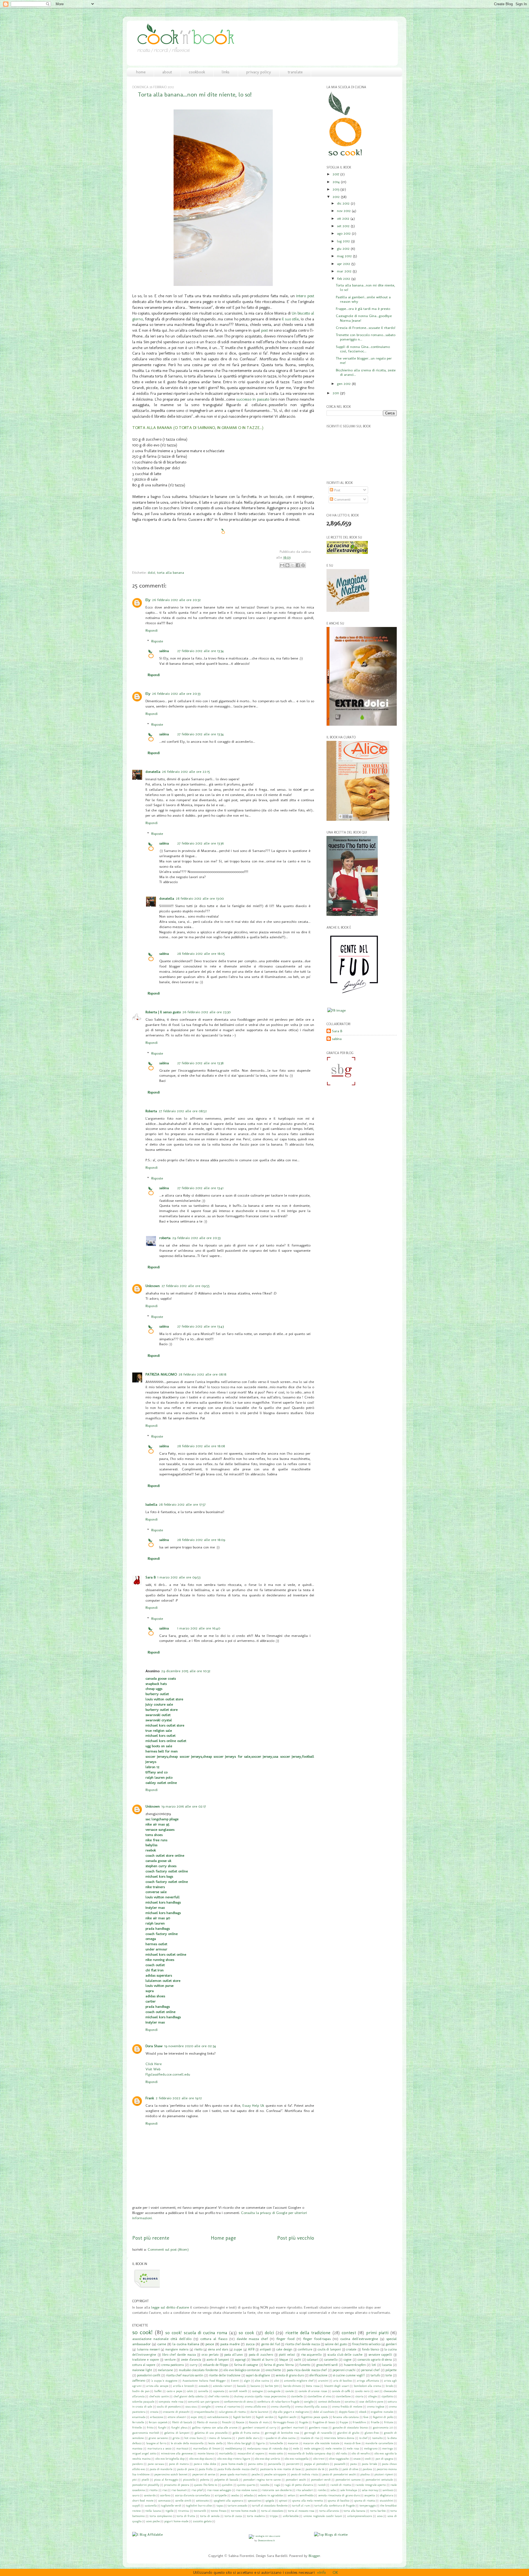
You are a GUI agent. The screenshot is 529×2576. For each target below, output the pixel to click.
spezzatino (254, 2501)
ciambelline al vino (319, 2396)
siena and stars (218, 2349)
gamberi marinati (293, 2428)
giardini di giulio (348, 2433)
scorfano (165, 2495)
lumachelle (276, 2443)
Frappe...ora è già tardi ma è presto (363, 309)
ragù (277, 2485)
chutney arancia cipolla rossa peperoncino (260, 2396)
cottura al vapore (144, 2365)
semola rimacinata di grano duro (339, 2495)
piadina (365, 2474)
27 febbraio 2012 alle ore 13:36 (200, 843)
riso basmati (179, 2490)
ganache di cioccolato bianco (350, 2428)
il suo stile (290, 319)
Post (337, 490)
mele (296, 2448)
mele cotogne (312, 2448)
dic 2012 (344, 203)
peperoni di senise (204, 2474)
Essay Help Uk (253, 2105)
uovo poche (153, 2521)
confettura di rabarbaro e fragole (278, 2402)
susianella (151, 2506)
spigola (270, 2501)
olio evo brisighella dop (170, 2459)
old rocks (341, 2453)
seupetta (370, 2495)
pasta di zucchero (261, 2355)
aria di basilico (343, 2381)
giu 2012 (344, 248)
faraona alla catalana (346, 2417)
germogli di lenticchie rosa (282, 2433)
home (141, 72)
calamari (313, 2360)
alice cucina (262, 2381)
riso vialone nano (246, 2490)
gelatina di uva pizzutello (211, 2433)
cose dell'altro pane (371, 2402)
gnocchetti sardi (327, 2365)
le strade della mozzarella (187, 2443)
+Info (321, 2572)
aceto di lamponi (218, 2360)
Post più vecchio (296, 2238)
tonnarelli (200, 2511)
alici (277, 2381)
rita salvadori (305, 2490)
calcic (190, 2391)
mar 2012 (345, 271)
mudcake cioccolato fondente (198, 2370)
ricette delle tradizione (225, 2375)
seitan (291, 2495)
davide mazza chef (252, 2339)
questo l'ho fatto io (206, 2485)
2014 (337, 182)
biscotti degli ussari (337, 2386)
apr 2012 (344, 264)
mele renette (334, 2448)
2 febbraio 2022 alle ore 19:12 (179, 2098)
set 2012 (344, 226)
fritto (150, 2428)
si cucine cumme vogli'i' (349, 2375)
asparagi (240, 2360)
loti (374, 2365)
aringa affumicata (368, 2381)
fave (366, 2417)
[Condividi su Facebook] (298, 565)
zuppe (238, 2349)
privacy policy (259, 72)
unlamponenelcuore (360, 2516)
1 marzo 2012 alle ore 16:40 (199, 1628)
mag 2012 (345, 256)
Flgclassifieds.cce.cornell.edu (168, 2074)
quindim (227, 2485)
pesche (256, 2474)
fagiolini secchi (287, 2417)
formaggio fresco (284, 2422)
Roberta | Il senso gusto (163, 1012)
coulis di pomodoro (169, 2407)
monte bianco (206, 2453)
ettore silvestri (177, 2417)
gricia (176, 2438)
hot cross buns (193, 2438)
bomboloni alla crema (367, 2386)
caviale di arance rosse (313, 2391)
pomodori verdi (321, 2480)
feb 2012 (344, 278)
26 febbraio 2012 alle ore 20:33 (176, 693)
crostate (351, 2349)
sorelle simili (183, 2501)
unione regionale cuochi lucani (323, 2516)
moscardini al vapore (251, 2453)
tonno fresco (218, 2511)
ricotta (153, 2490)
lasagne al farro (156, 2443)
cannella (203, 2391)
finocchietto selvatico (366, 2344)
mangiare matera (177, 2349)
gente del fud (271, 2344)
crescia (154, 2412)
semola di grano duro (290, 2375)
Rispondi (152, 630)
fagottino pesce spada (315, 2417)
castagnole (274, 2391)
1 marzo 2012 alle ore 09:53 (179, 1577)
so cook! (142, 2332)
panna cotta (255, 2464)
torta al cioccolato (272, 2511)
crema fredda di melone (347, 2407)
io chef (363, 2438)
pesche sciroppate (275, 2474)
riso (165, 2490)
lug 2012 (344, 241)
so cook (246, 2333)
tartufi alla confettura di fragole (335, 2506)
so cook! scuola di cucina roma (196, 2333)
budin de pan (141, 2391)
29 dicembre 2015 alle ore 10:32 (186, 1671)
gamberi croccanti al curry (259, 2428)
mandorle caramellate (379, 2443)
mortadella (226, 2453)
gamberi (391, 2344)
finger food (285, 2339)
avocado (203, 2386)
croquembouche (204, 2412)
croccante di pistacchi (176, 2412)
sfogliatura (386, 2495)
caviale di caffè (341, 2391)
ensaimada (139, 2417)
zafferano (139, 2381)
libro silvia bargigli (240, 2443)
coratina (350, 2402)
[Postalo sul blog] (287, 565)
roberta (165, 1238)
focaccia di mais (259, 2422)
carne (162, 2344)
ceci (377, 2391)
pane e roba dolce (205, 2464)
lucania (387, 2365)
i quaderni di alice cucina (280, 2438)
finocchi (227, 2422)
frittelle (137, 2428)
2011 (336, 393)
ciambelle (297, 2396)
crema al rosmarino (228, 2407)
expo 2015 (197, 2417)
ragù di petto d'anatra (299, 2485)
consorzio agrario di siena (375, 2360)
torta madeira (256, 2516)
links (226, 72)
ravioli (322, 2485)
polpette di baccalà (226, 2480)
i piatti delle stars (248, 2438)
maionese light (142, 2370)
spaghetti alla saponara (228, 2501)
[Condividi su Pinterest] (303, 565)
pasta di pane (186, 2469)
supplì (136, 2506)
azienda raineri (223, 2386)
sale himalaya (349, 2490)
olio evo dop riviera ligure (234, 2459)
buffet (158, 2391)
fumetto (305, 2365)
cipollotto (387, 2396)
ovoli (368, 2459)
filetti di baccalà (182, 2422)
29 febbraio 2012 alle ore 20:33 (196, 1238)
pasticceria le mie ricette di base (280, 2469)
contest (349, 2333)
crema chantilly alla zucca (311, 2407)
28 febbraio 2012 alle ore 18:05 (201, 953)
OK (335, 2572)
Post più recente (151, 2238)
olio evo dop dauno (201, 2459)
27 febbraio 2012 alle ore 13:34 (200, 651)
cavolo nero (362, 2391)
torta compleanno (161, 2516)
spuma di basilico (338, 2501)
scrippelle (221, 2495)
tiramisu (184, 2511)
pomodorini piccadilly (146, 2485)
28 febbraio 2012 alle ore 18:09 (201, 1540)
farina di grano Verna (279, 2365)
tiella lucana (153, 2511)
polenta (205, 2480)
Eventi (235, 2381)
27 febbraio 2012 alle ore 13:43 (200, 1326)
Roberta (151, 1111)
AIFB (251, 2349)
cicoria (359, 2396)
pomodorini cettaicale (379, 2480)
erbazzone (157, 2417)
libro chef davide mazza (179, 2355)
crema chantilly (280, 2407)
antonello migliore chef (299, 2381)
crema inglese (376, 2407)
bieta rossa (313, 2386)
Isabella (151, 1504)
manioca (137, 2448)
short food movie (143, 2501)
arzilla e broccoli (183, 2386)
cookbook (197, 72)
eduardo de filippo (216, 2365)
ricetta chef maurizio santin (185, 2375)
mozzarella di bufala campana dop (309, 2453)
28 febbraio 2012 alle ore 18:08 (201, 1446)
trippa (274, 2516)
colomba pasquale (143, 2402)
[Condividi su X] (293, 565)
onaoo (357, 2459)
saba (333, 2490)
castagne (257, 2391)
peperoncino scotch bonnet (171, 2474)
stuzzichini (386, 2501)
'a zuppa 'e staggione (164, 2381)
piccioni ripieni (384, 2474)
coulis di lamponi (329, 2349)
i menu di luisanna (219, 2438)
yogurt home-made (176, 2521)
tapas (220, 2506)
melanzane (165, 2370)
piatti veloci (287, 2355)
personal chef (370, 2370)
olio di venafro (361, 2453)
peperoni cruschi (344, 2370)
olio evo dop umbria (268, 2459)
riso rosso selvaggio (219, 2490)
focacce (240, 2422)
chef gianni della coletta (189, 2396)
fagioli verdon (265, 2417)
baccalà (241, 2386)
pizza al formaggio (166, 2480)
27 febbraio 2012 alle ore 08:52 (183, 1111)
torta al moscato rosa (301, 2511)
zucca (250, 2344)
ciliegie (373, 2396)
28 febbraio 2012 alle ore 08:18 (202, 1374)
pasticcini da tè (315, 2469)
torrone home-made (244, 2511)
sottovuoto (202, 2501)
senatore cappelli (380, 2355)
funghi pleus (179, 2428)
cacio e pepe (174, 2391)
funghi (162, 2428)
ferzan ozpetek (158, 2422)
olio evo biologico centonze (242, 2370)
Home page (223, 2238)
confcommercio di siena (238, 2402)
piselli (145, 2480)
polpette (391, 2370)
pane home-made (232, 2464)
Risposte (157, 641)
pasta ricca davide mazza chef (307, 2370)
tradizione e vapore (146, 2360)
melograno (371, 2448)
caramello (331, 2360)
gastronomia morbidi (146, 2433)
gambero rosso (318, 2428)
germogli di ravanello (318, 2433)
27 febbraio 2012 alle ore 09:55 (186, 1286)
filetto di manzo (207, 2422)
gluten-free (372, 2433)
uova (380, 2516)
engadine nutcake (382, 2412)
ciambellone (343, 2396)
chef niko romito (219, 2396)
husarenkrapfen (355, 2365)
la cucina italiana (186, 2344)
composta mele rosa (171, 2402)
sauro (136, 2495)
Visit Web (153, 2069)
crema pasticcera (173, 2365)
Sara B (151, 1577)
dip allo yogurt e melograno (291, 2412)
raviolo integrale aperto (371, 2485)
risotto (198, 2349)
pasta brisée (369, 2464)
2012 (337, 197)
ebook (363, 2412)
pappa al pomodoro (317, 2464)
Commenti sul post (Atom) (168, 2249)
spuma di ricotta (365, 2501)
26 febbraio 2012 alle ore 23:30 (207, 1012)
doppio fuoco (347, 2412)
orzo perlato (210, 2355)
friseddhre (359, 2422)
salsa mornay (370, 2490)
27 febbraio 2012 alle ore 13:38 (200, 1063)
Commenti (342, 499)
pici (134, 2480)
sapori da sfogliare (258, 2375)
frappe (344, 2422)
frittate (389, 2422)
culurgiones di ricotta (232, 2412)
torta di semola (210, 2516)
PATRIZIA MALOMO (161, 1374)
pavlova (367, 2469)
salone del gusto (336, 2344)
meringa (388, 2448)
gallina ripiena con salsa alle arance (215, 2428)
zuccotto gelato (202, 2521)
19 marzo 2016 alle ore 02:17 (184, 1806)
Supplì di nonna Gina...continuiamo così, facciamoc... (363, 349)
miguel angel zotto (144, 2453)
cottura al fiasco (214, 2339)
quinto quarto (246, 2485)
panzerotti (293, 2464)
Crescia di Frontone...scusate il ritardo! (366, 328)
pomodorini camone (348, 2480)
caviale (290, 2391)
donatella (153, 771)
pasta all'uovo (234, 2355)
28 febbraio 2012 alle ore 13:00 (200, 898)
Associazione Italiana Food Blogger (204, 2381)
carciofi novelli (238, 2391)
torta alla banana (171, 572)
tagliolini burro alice (199, 2506)
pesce (210, 2344)
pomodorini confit (149, 2375)
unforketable (291, 2516)
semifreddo (307, 2495)
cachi (298, 2360)
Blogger (314, 2556)
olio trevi (319, 2459)
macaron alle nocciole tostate (321, 2443)
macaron (293, 2443)
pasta (353, 2464)
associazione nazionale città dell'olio (162, 2339)
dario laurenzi (259, 2412)
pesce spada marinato (233, 2474)
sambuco (388, 2490)
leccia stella (215, 2443)
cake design (284, 2349)
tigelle (170, 2511)
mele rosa (353, 2448)
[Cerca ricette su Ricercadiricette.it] (331, 2534)
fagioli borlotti (242, 2417)
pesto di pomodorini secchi (339, 2474)
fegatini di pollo (383, 2417)
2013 (336, 189)
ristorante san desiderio (276, 2490)
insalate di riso (310, 2438)
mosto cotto (276, 2453)
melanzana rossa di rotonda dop (268, 2448)
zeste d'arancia (191, 2360)
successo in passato (253, 399)
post (264, 330)
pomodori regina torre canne (262, 2480)
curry (194, 2365)
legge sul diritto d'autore (170, 2307)
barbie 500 (272, 2386)
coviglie (206, 2407)
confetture (305, 2349)
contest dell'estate (329, 2402)
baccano (255, 2386)
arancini (323, 2381)
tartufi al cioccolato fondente (270, 2506)
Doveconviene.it (266, 2540)
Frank (150, 2098)
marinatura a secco (160, 2448)
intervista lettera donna (339, 2438)
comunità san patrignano (204, 2402)
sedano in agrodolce (270, 2495)
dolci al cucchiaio (324, 2412)
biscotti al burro (262, 2360)
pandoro (137, 2464)
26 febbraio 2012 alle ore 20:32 (176, 600)
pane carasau (156, 2464)
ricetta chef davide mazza (303, 2344)
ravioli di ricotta (341, 2485)
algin (247, 2381)
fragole (304, 2422)
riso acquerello (311, 2355)
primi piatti (377, 2333)
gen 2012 (344, 384)
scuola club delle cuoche (345, 2355)
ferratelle (138, 2422)
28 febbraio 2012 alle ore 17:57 (182, 1504)
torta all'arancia (329, 2511)
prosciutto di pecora (177, 2485)
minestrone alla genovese (177, 2453)
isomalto (377, 2438)
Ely (148, 600)
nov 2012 (344, 211)
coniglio (309, 2402)
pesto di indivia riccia (304, 2474)
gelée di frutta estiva (246, 2433)
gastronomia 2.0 (383, 2428)
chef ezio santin (159, 2396)
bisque (284, 2360)
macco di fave (353, 2443)
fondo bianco (371, 2349)
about (167, 72)
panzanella (275, 2464)
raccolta (265, 2485)
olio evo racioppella (297, 2459)
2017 (336, 174)
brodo (389, 2386)
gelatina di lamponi (177, 2433)
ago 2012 (344, 233)
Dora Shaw (154, 2046)
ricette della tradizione (308, 2333)
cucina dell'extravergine (359, 2339)
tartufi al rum (301, 2506)
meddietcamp (234, 2448)
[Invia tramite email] (282, 565)
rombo (322, 2490)
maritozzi (182, 2448)
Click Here (154, 2064)
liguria (261, 2443)
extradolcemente (218, 2417)
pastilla (334, 2469)
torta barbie (378, 2511)
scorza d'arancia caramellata (193, 2495)
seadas (235, 2495)
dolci (151, 572)
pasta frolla (206, 2469)
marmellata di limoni (207, 2448)
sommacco (164, 2501)
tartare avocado (237, 2506)
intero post (305, 296)
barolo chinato (292, 2386)
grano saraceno (158, 2438)
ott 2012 (344, 218)
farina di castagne (246, 2365)
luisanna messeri (148, 2349)
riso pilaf (197, 2490)
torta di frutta (186, 2516)
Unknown (153, 1286)
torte (389, 2375)
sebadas (249, 2495)
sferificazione (319, 2375)
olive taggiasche (339, 2459)
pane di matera (179, 2464)
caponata (219, 2391)
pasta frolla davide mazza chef (236, 2469)
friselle (375, 2422)
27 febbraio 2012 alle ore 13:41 (200, 1188)
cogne (348, 2360)
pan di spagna (384, 2459)
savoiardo (150, 2495)
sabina (164, 651)
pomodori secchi (296, 2480)
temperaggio (368, 2506)
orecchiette (273, 2370)
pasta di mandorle (161, 2469)
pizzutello (189, 2480)
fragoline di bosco (324, 2422)
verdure (170, 2360)
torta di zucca (233, 2516)
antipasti (265, 2349)
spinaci (283, 2501)
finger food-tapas (317, 2339)
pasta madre (230, 2344)
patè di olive (350, 2469)
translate (295, 72)
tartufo (375, 2375)
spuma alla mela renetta (307, 2501)
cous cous (191, 2407)
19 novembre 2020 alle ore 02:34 (190, 2046)
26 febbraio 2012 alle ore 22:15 (186, 771)
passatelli (340, 2464)
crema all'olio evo (256, 2407)
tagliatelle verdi (171, 2506)
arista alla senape (157, 2386)
